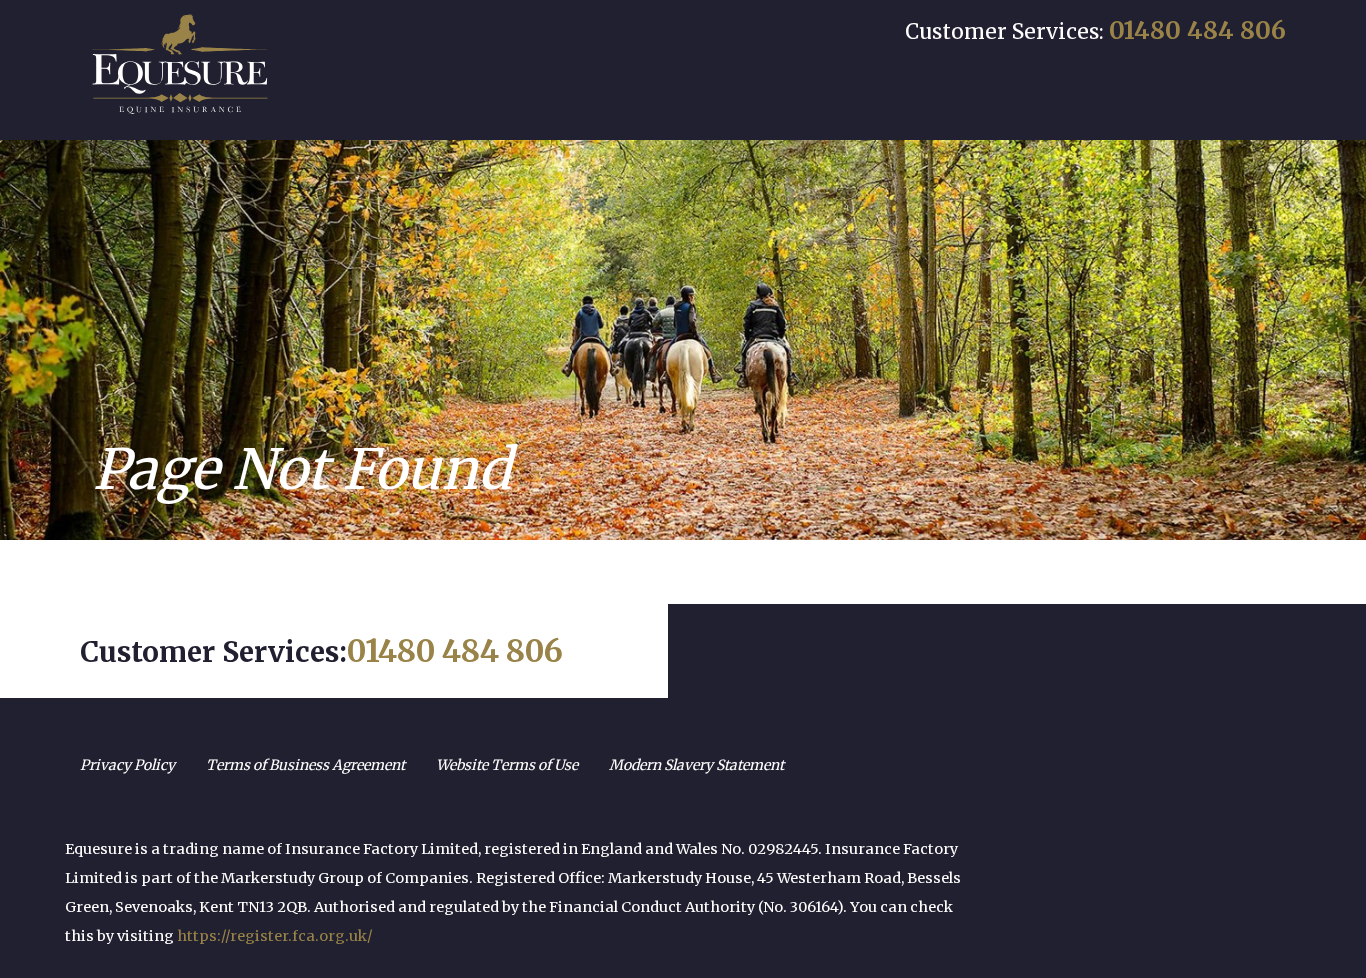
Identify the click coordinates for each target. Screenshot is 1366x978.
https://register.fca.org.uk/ (275, 936)
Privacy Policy (127, 765)
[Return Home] (180, 64)
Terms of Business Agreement (305, 765)
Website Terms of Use (507, 765)
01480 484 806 (1197, 30)
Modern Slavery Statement (696, 765)
